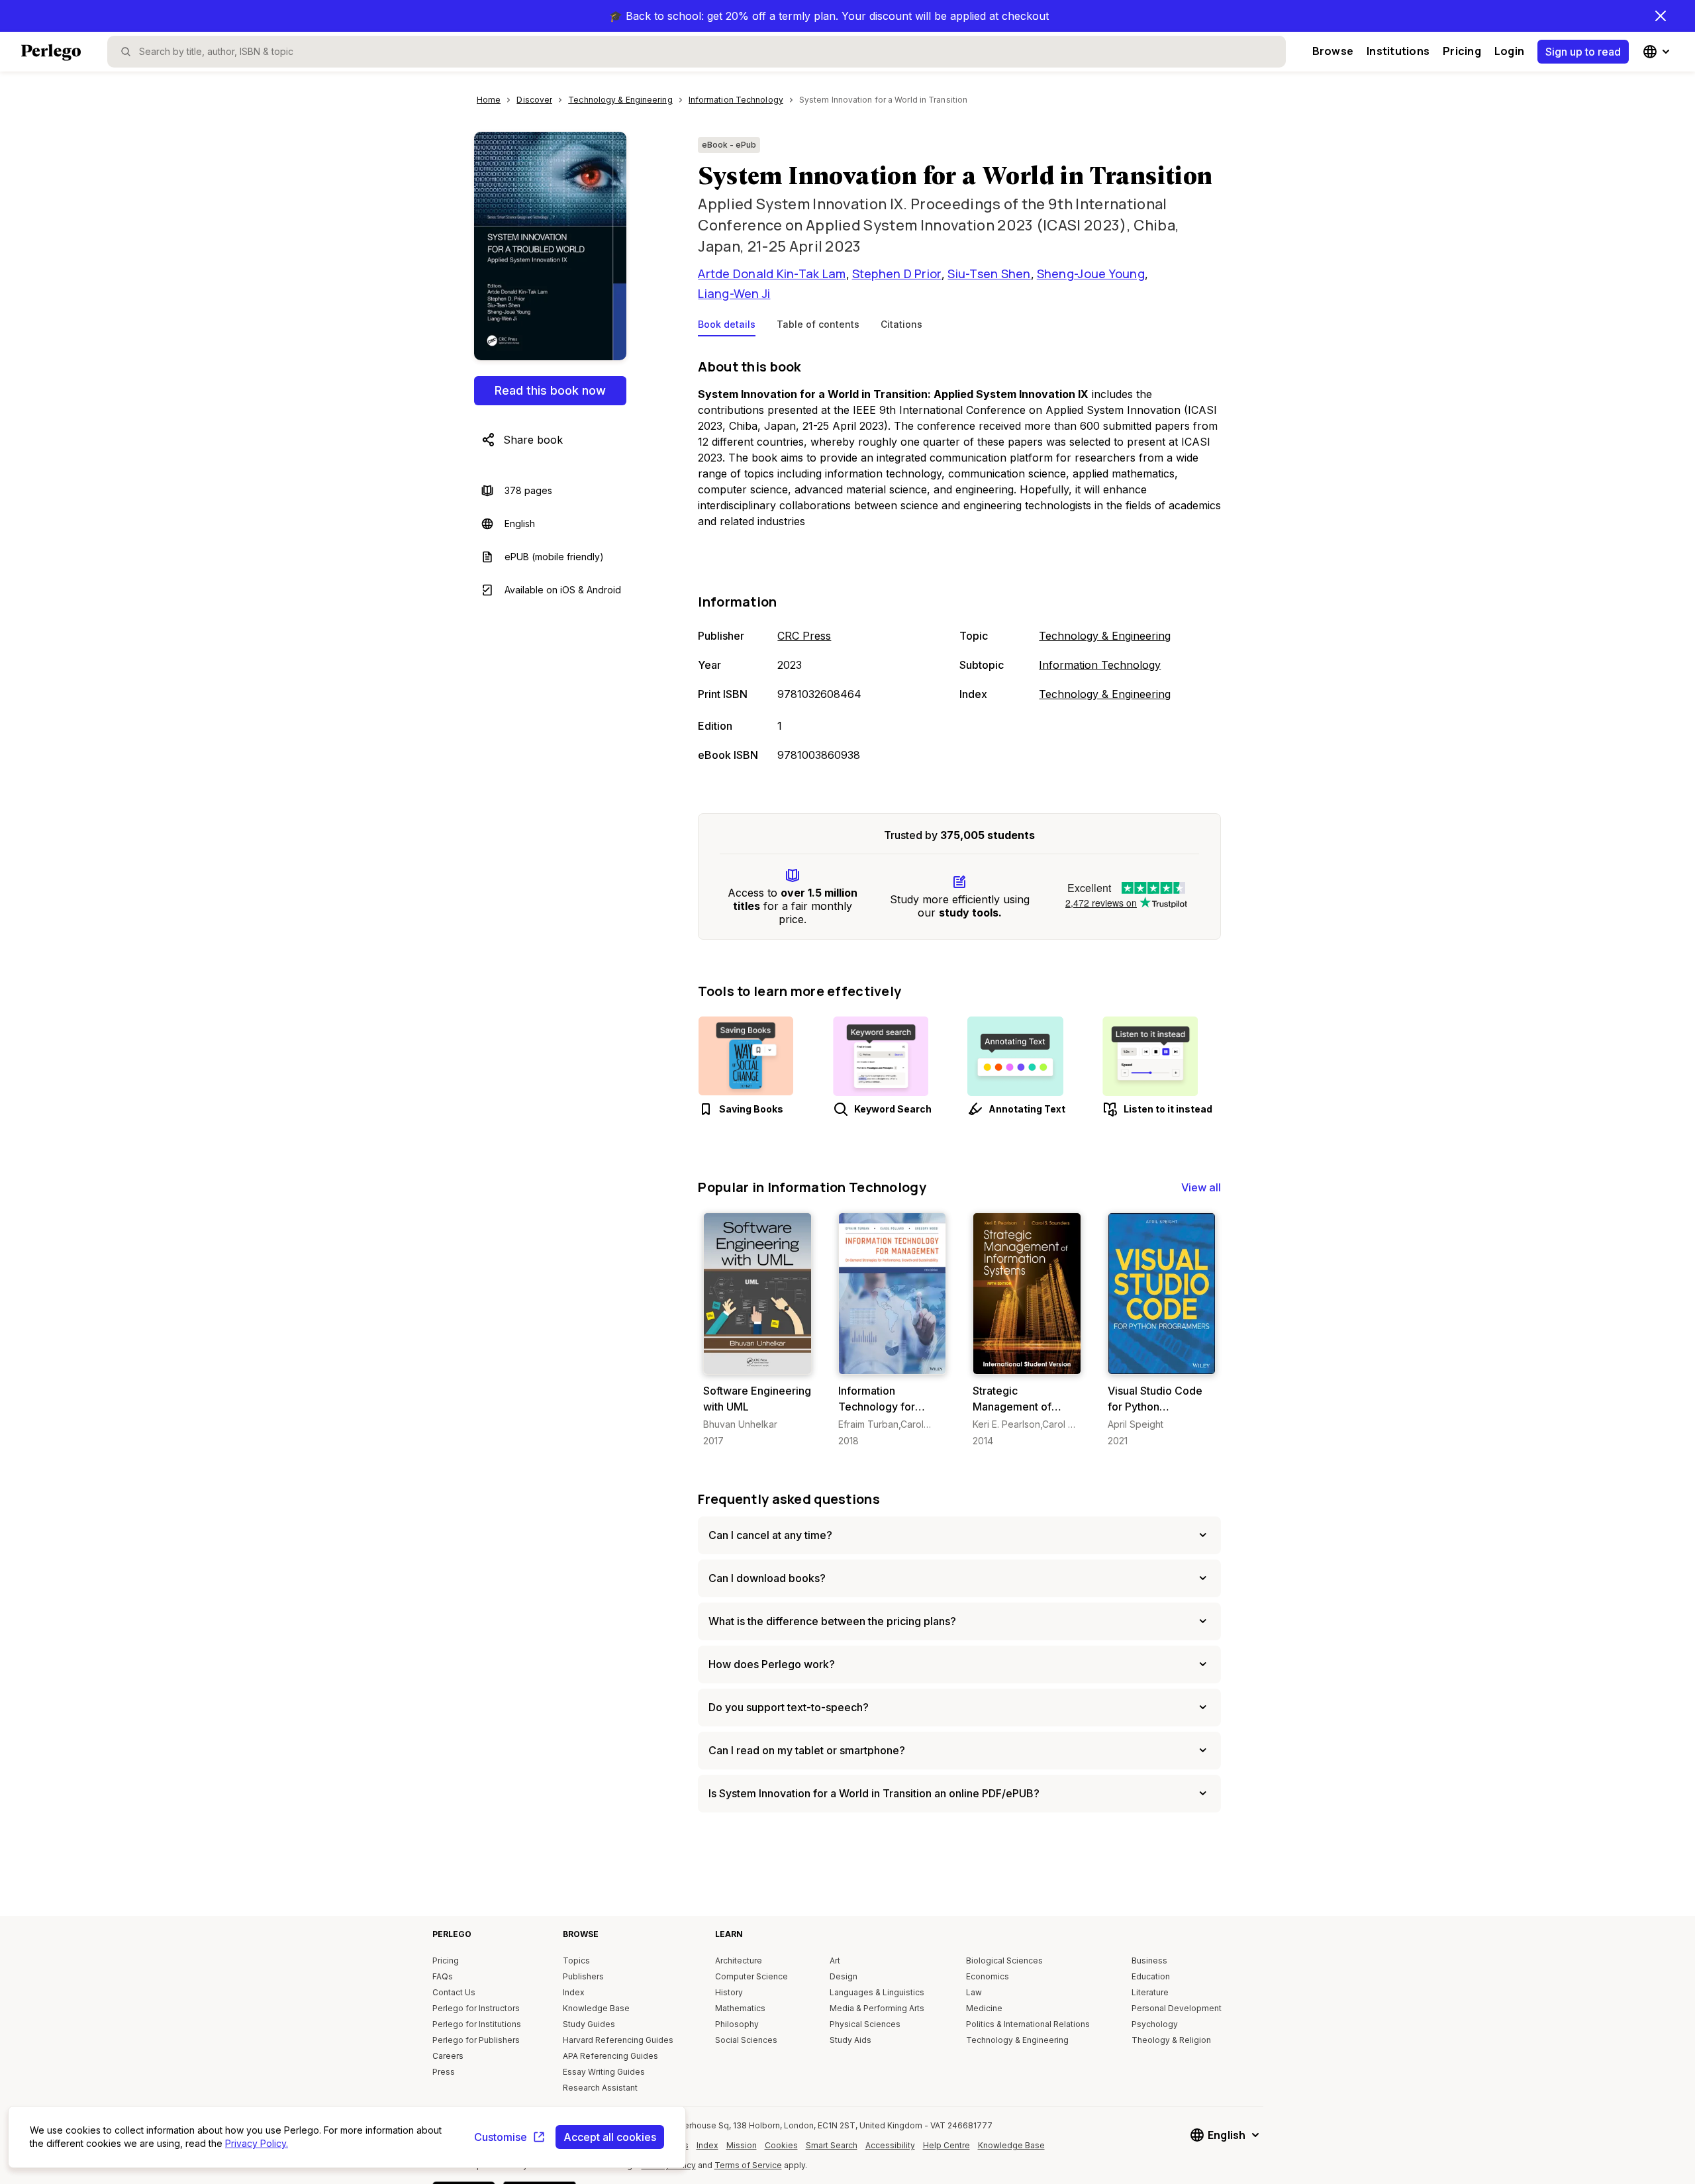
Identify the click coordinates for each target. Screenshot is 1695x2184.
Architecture (739, 1961)
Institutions (1398, 51)
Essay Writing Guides (604, 2072)
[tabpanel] (959, 562)
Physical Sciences (865, 2024)
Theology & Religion (1171, 2040)
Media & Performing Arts (877, 2008)
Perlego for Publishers (476, 2040)
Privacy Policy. (257, 2143)
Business (1149, 1961)
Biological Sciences (1004, 1961)
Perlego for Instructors (476, 2008)
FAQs (443, 1976)
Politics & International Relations (1028, 2024)
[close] (1661, 16)
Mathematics (740, 2008)
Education (1151, 1976)
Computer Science (751, 1976)
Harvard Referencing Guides (618, 2040)
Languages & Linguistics (877, 1992)
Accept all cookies (610, 2137)
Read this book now (550, 390)
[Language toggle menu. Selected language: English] (1658, 52)
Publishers (583, 1976)
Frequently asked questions (789, 1499)
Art (835, 1961)
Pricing (1462, 51)
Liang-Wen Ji (734, 293)
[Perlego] (51, 54)
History (729, 1992)
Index (574, 1992)
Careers (448, 2056)
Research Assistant (600, 2088)
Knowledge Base (596, 2008)
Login (1509, 51)
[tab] (727, 327)
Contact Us (454, 1992)
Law (974, 1992)
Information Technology (1100, 665)
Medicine (984, 2008)
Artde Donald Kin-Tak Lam (772, 273)
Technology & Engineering (1105, 636)
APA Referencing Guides (610, 2056)
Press (444, 2072)
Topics (576, 1961)
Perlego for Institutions (477, 2024)
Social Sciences (746, 2040)
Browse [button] (1333, 51)
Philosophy (737, 2024)
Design (844, 1976)
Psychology (1155, 2024)
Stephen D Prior (897, 273)
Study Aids (850, 2040)
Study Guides (589, 2024)
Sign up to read (1583, 52)
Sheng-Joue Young (1091, 273)
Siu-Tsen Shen (989, 273)
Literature (1150, 1992)
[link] (757, 1330)
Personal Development (1177, 2008)
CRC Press (804, 636)
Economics (988, 1976)
